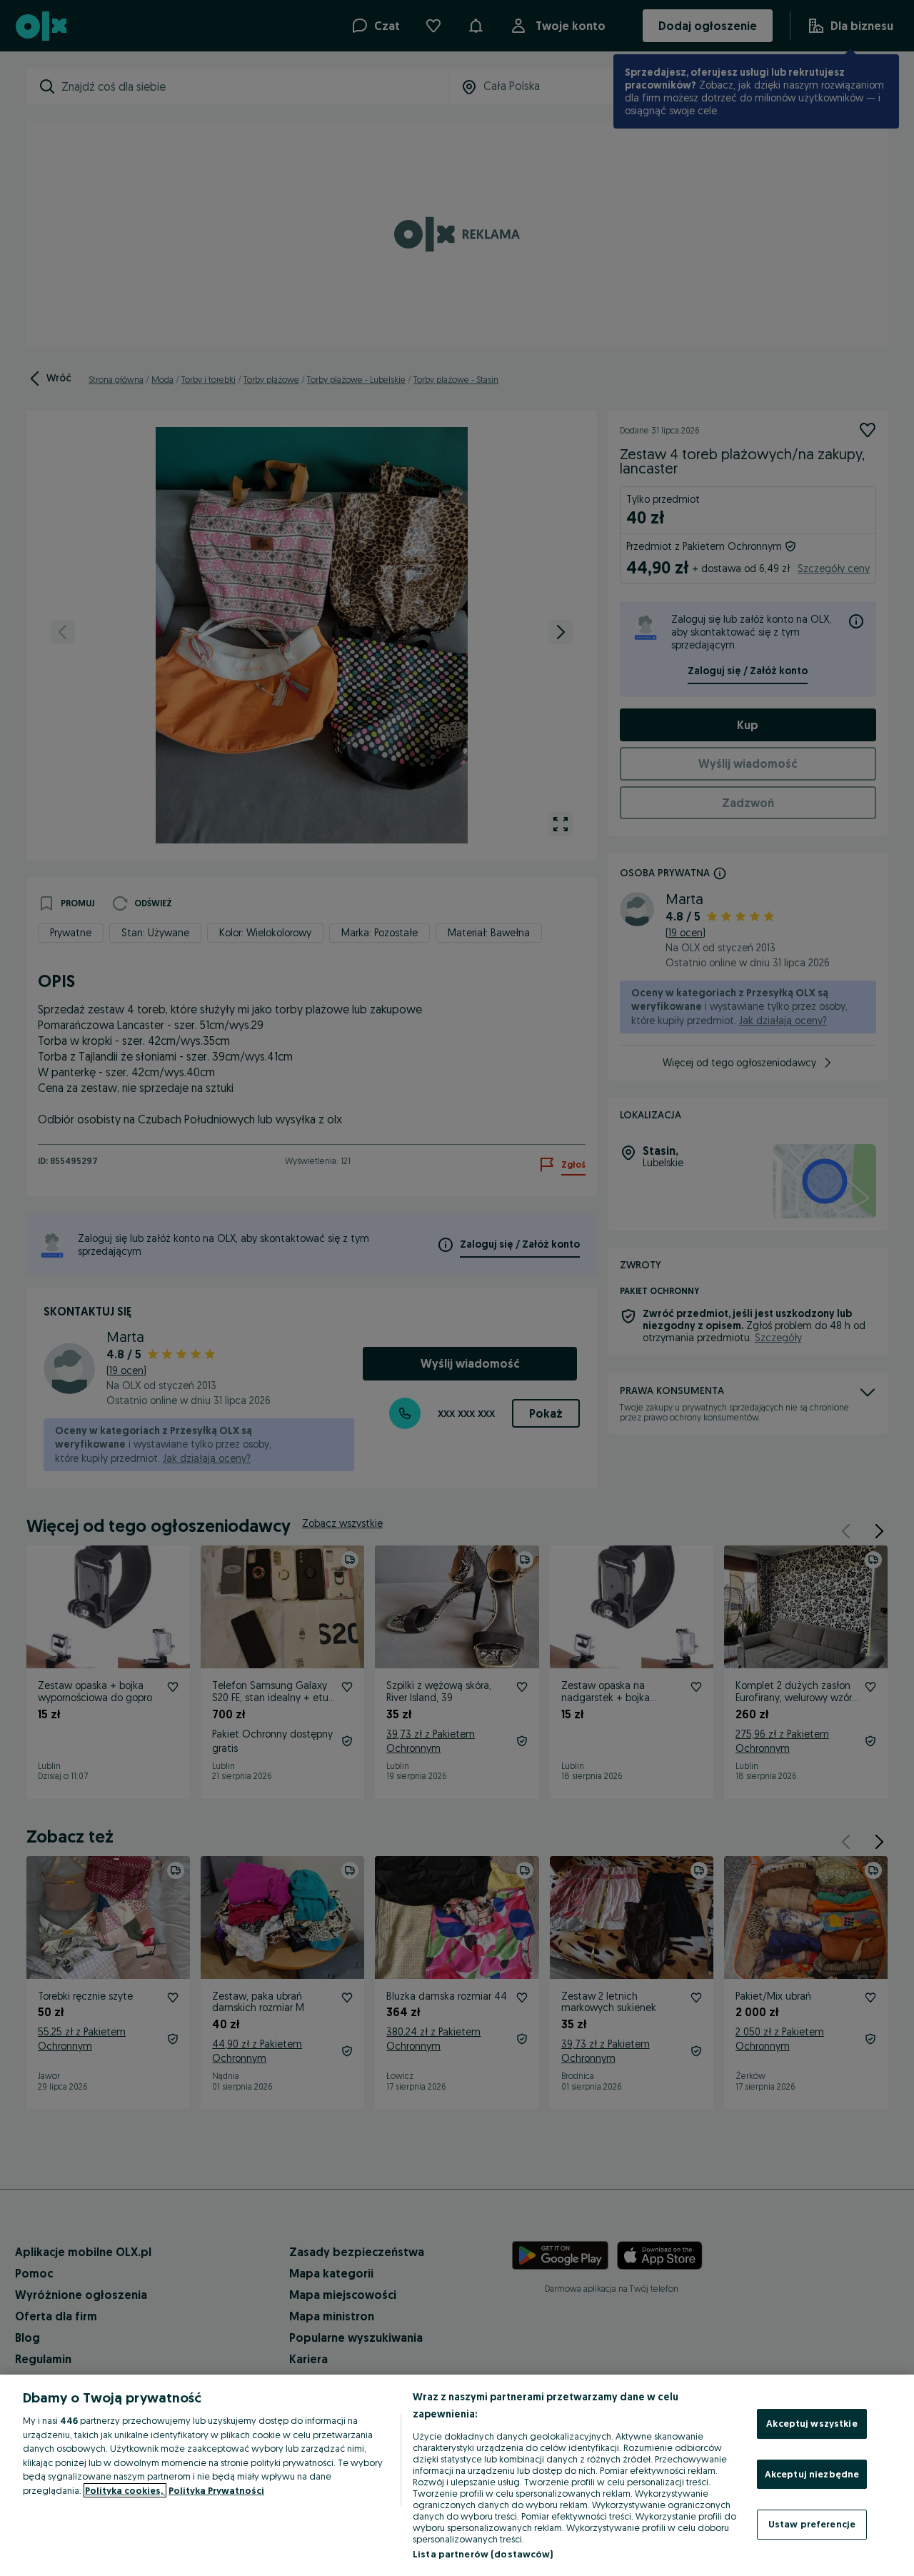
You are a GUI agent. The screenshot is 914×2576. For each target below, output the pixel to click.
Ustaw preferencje (812, 2524)
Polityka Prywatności (216, 2490)
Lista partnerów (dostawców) (483, 2554)
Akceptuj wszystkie (812, 2423)
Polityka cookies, (125, 2490)
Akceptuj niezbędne (812, 2474)
